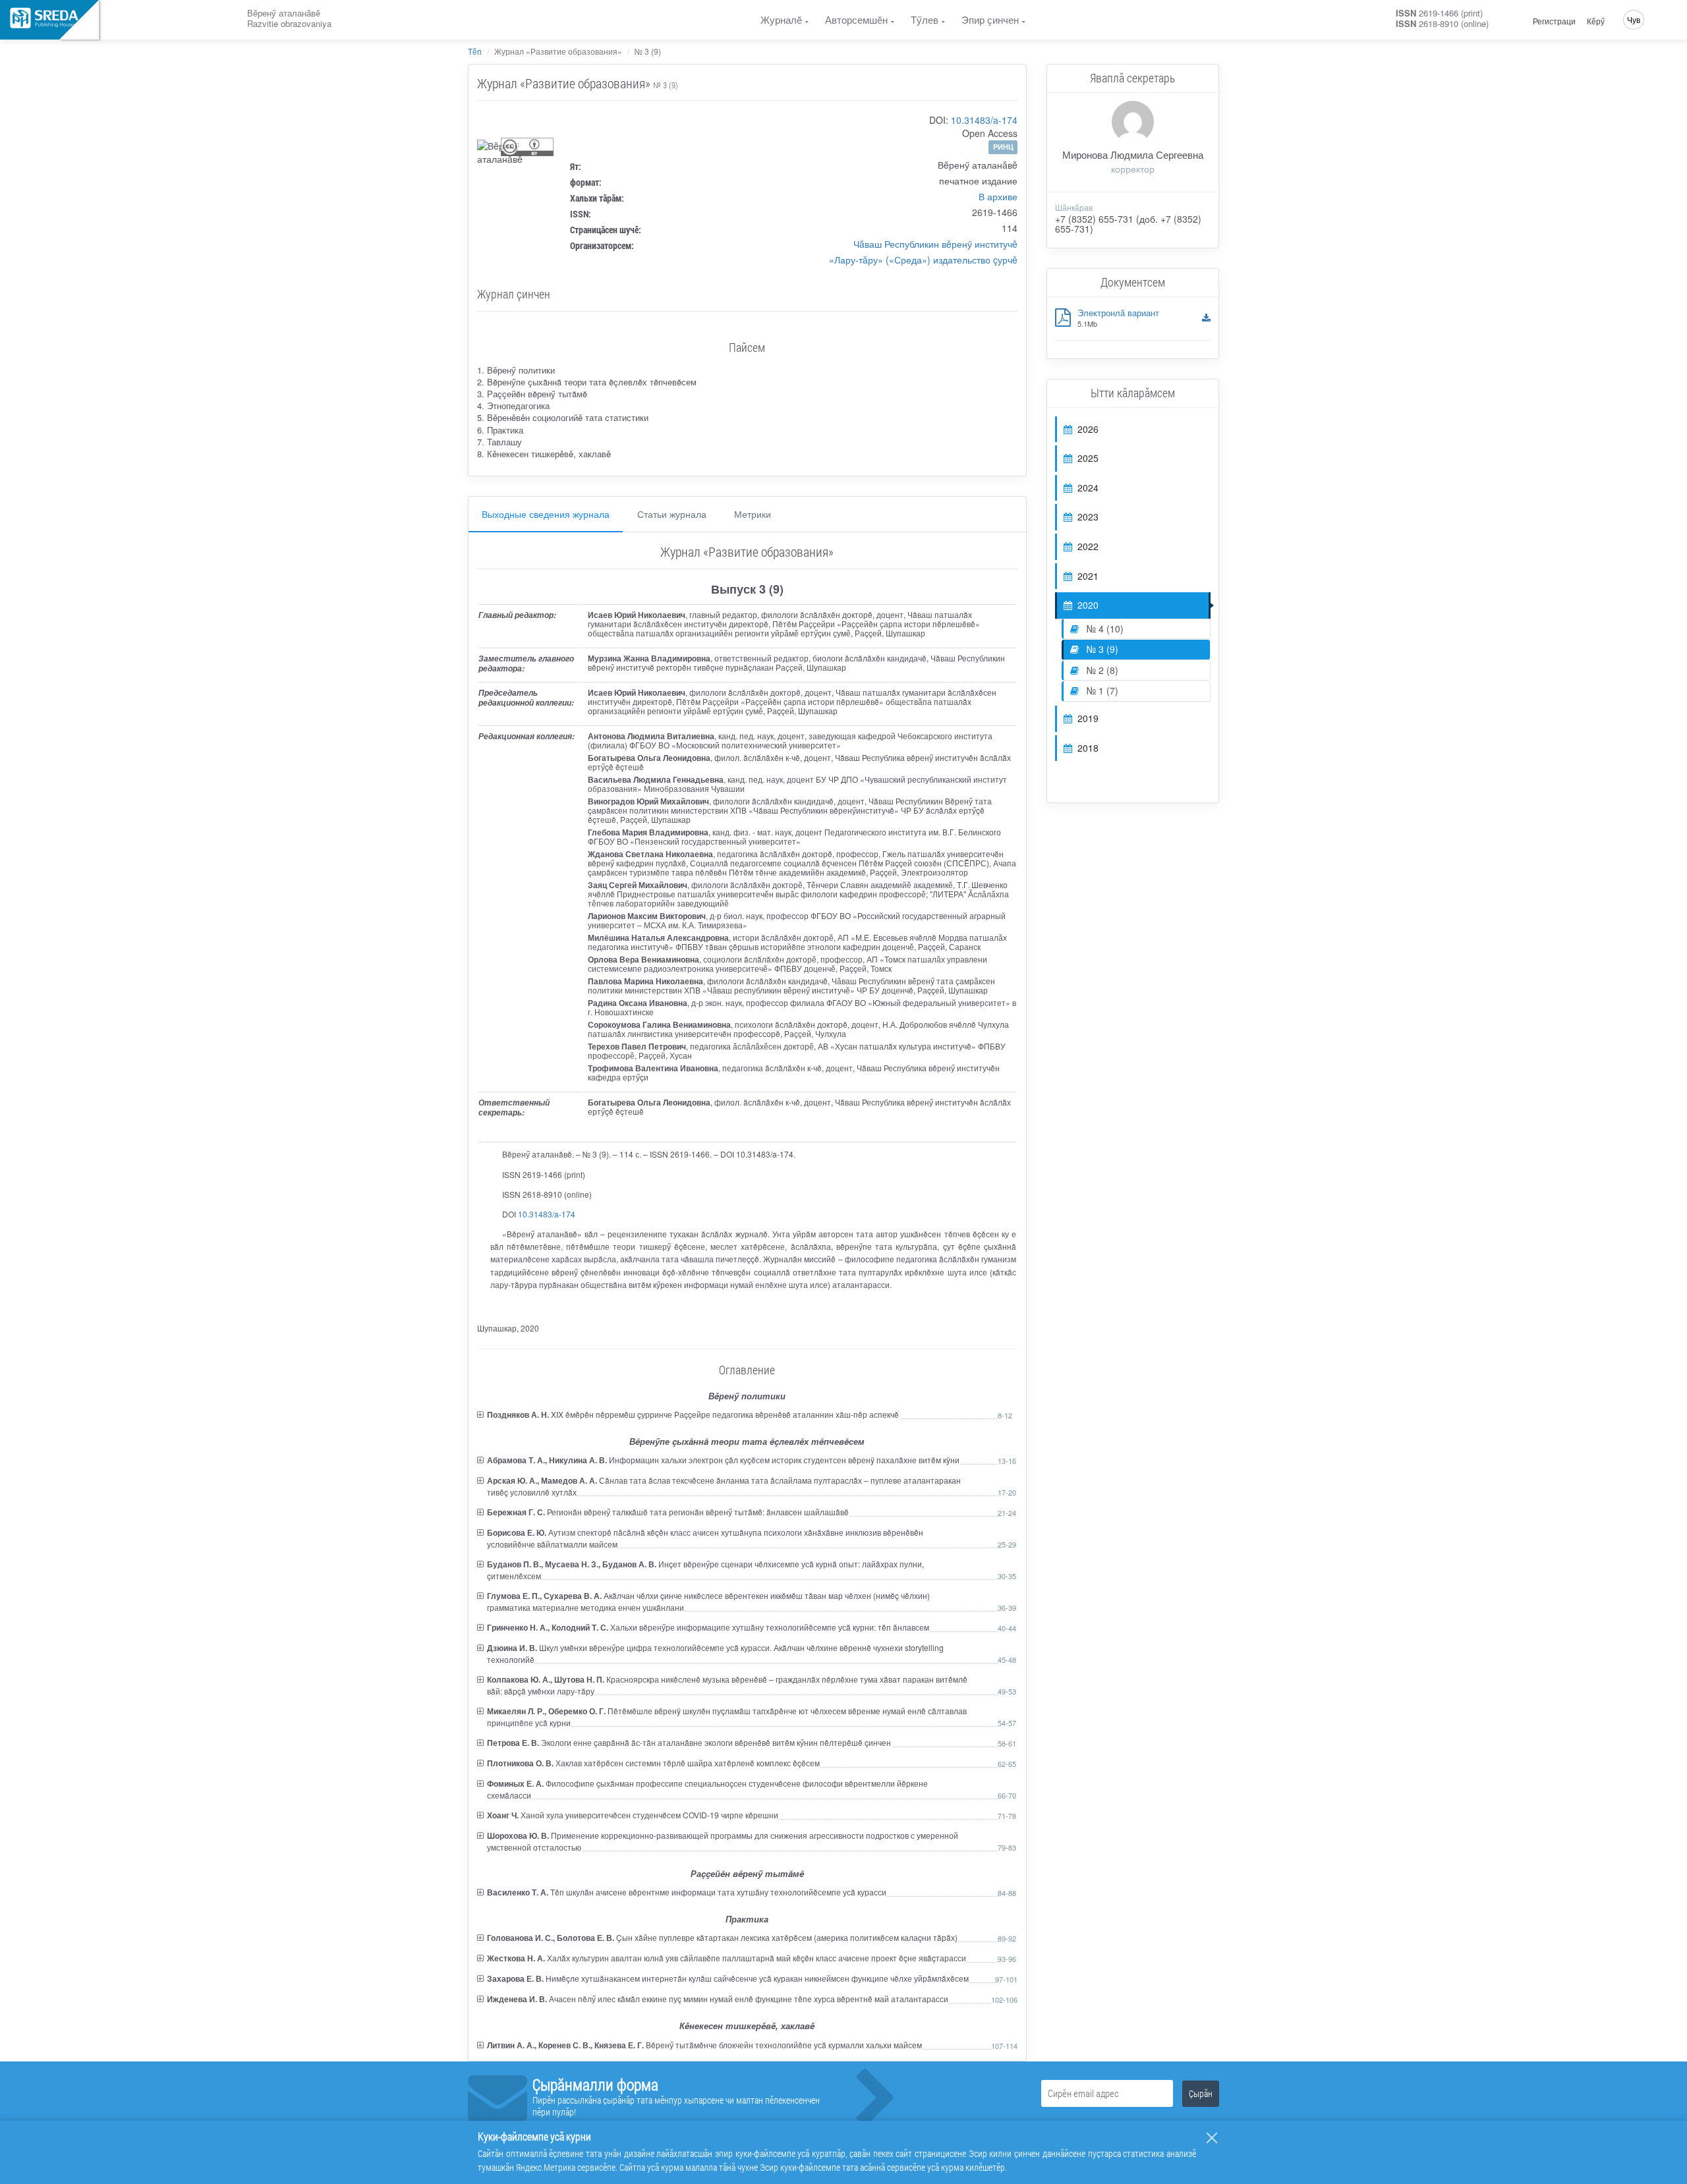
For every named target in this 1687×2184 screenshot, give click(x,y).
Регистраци (1554, 21)
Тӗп (475, 51)
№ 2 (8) (1101, 670)
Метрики (753, 514)
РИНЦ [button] (1003, 147)
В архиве (998, 196)
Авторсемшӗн (856, 19)
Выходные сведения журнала (546, 514)
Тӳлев (925, 19)
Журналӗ (781, 19)
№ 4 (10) (1104, 629)
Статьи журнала (672, 514)
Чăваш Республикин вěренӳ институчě (935, 244)
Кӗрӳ (1596, 21)
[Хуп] (1212, 2138)
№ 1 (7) (1101, 690)
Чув (1634, 19)
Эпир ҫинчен (990, 19)
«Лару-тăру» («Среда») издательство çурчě (923, 260)
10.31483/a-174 (984, 120)
